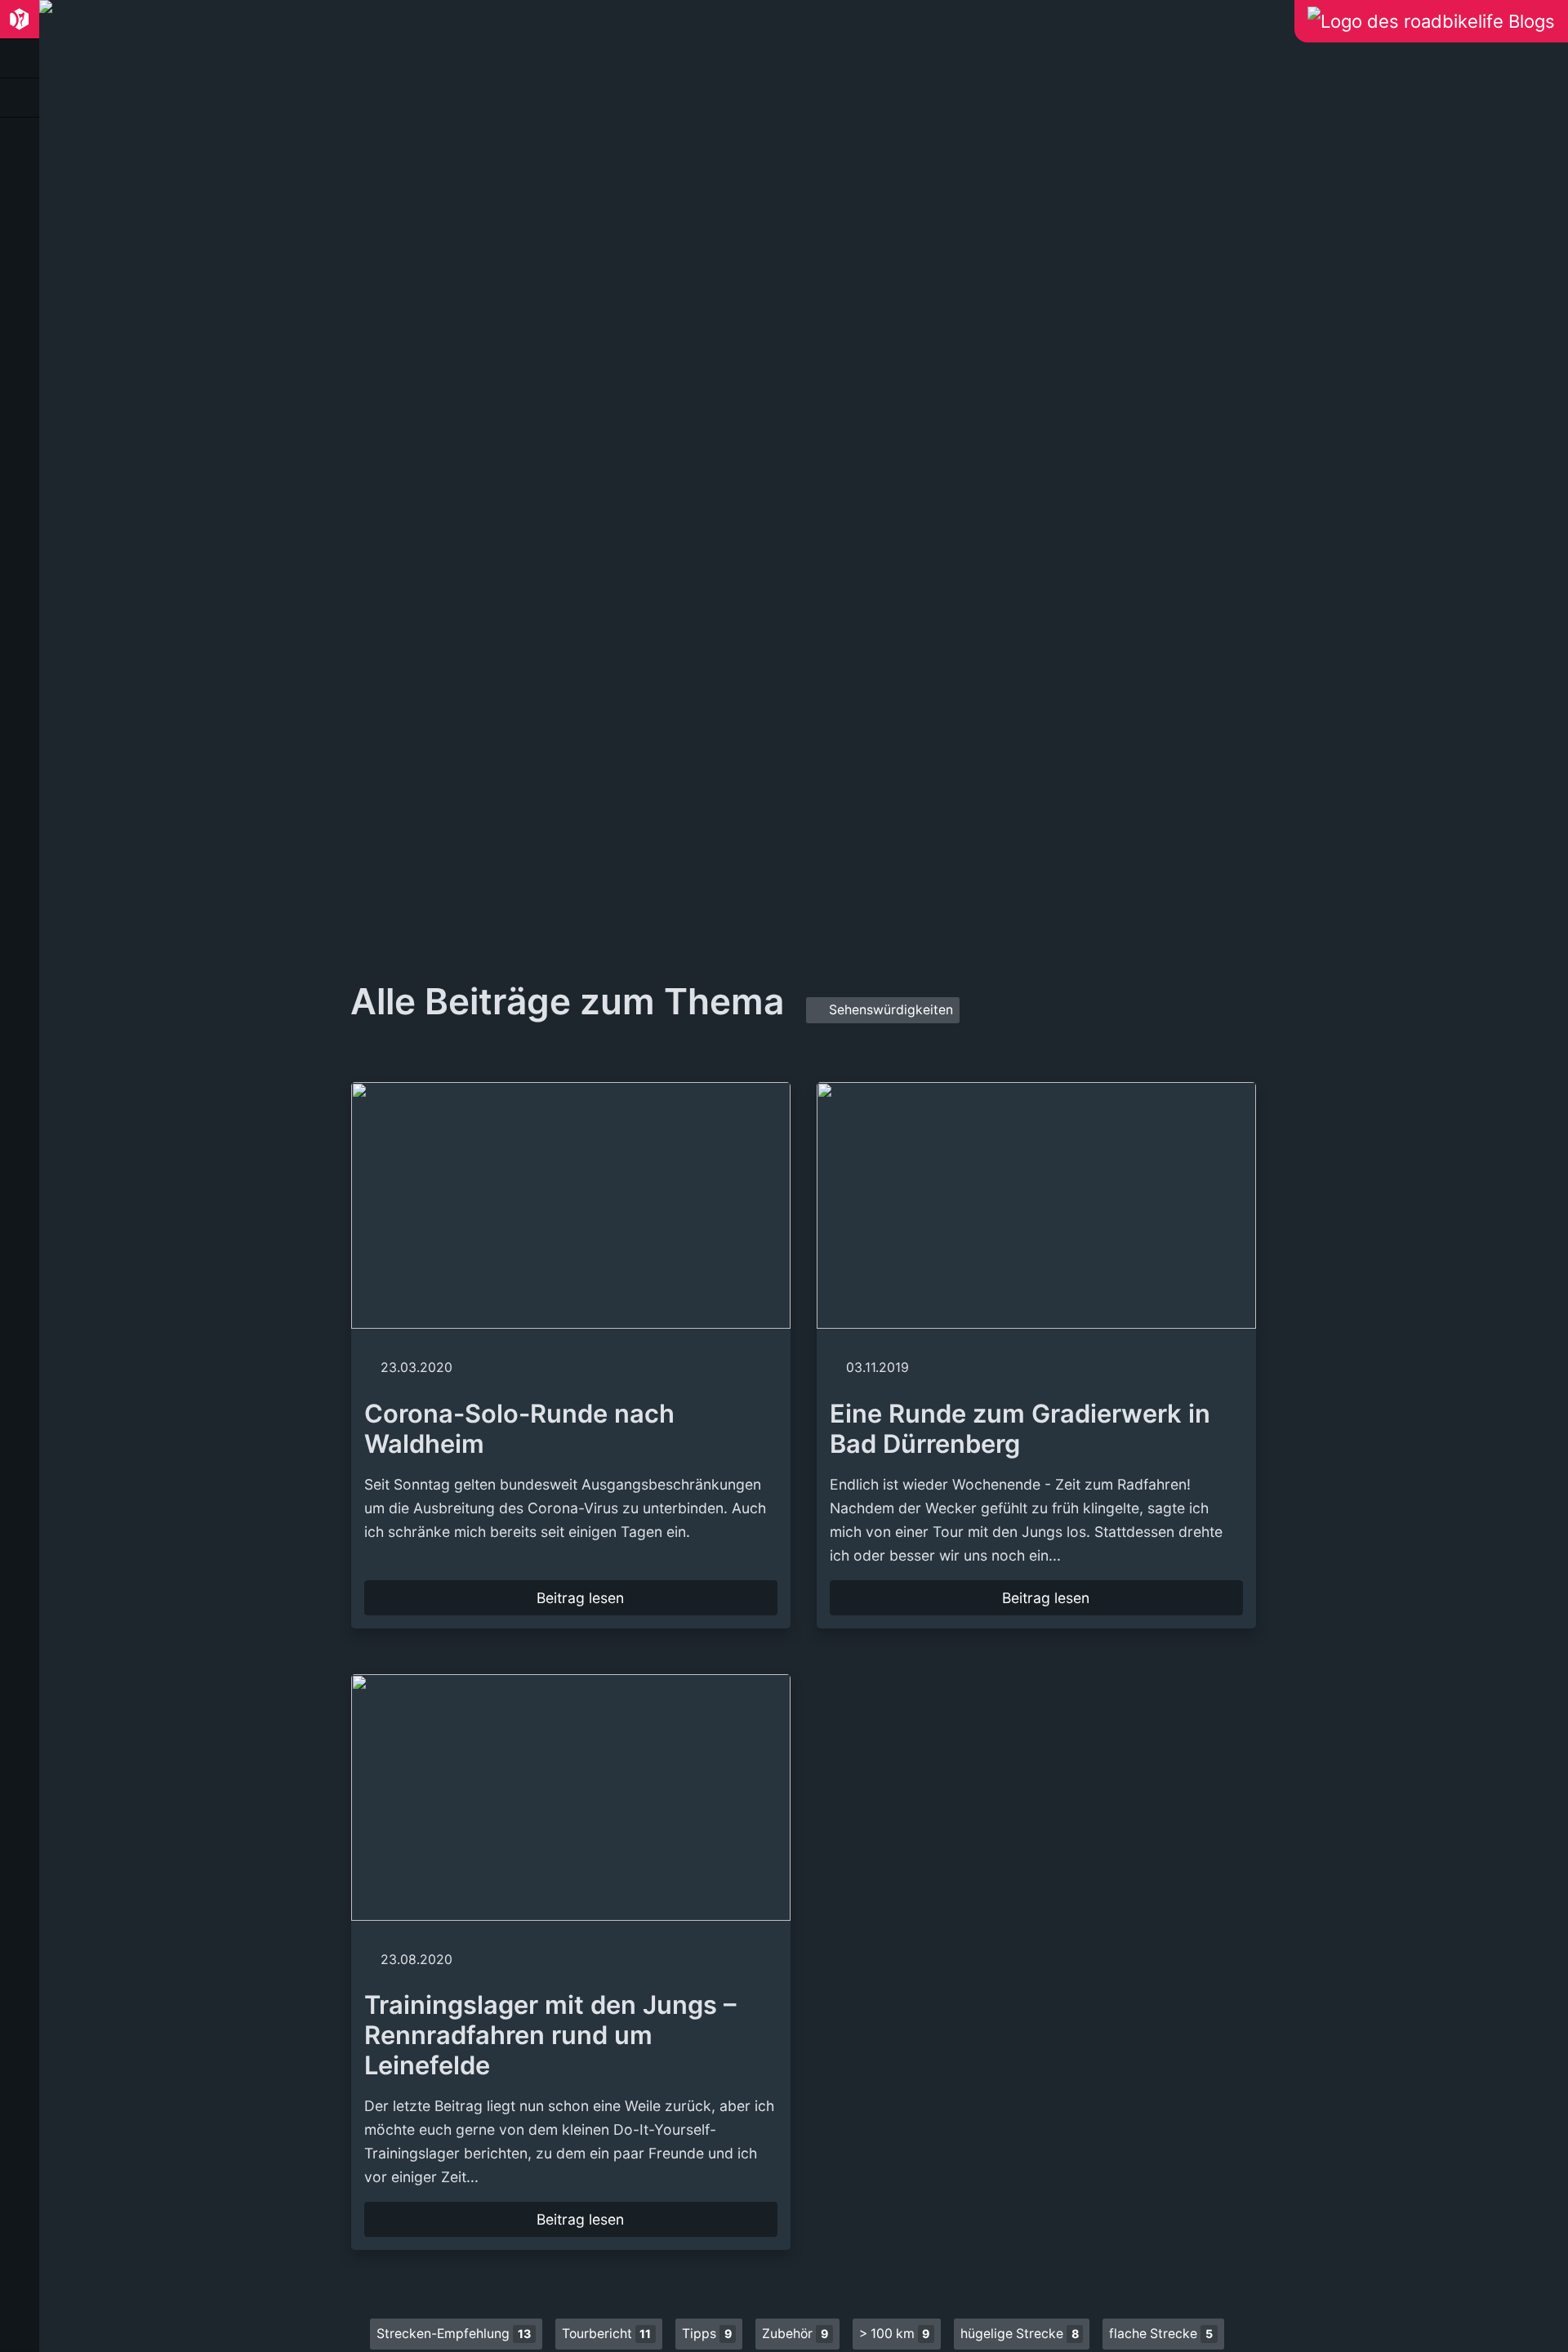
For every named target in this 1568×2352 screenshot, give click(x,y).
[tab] (20, 20)
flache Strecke (1161, 2334)
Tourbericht (607, 2334)
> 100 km (895, 2334)
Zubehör (795, 2334)
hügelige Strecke (1020, 2334)
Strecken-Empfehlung (454, 2334)
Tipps (707, 2334)
